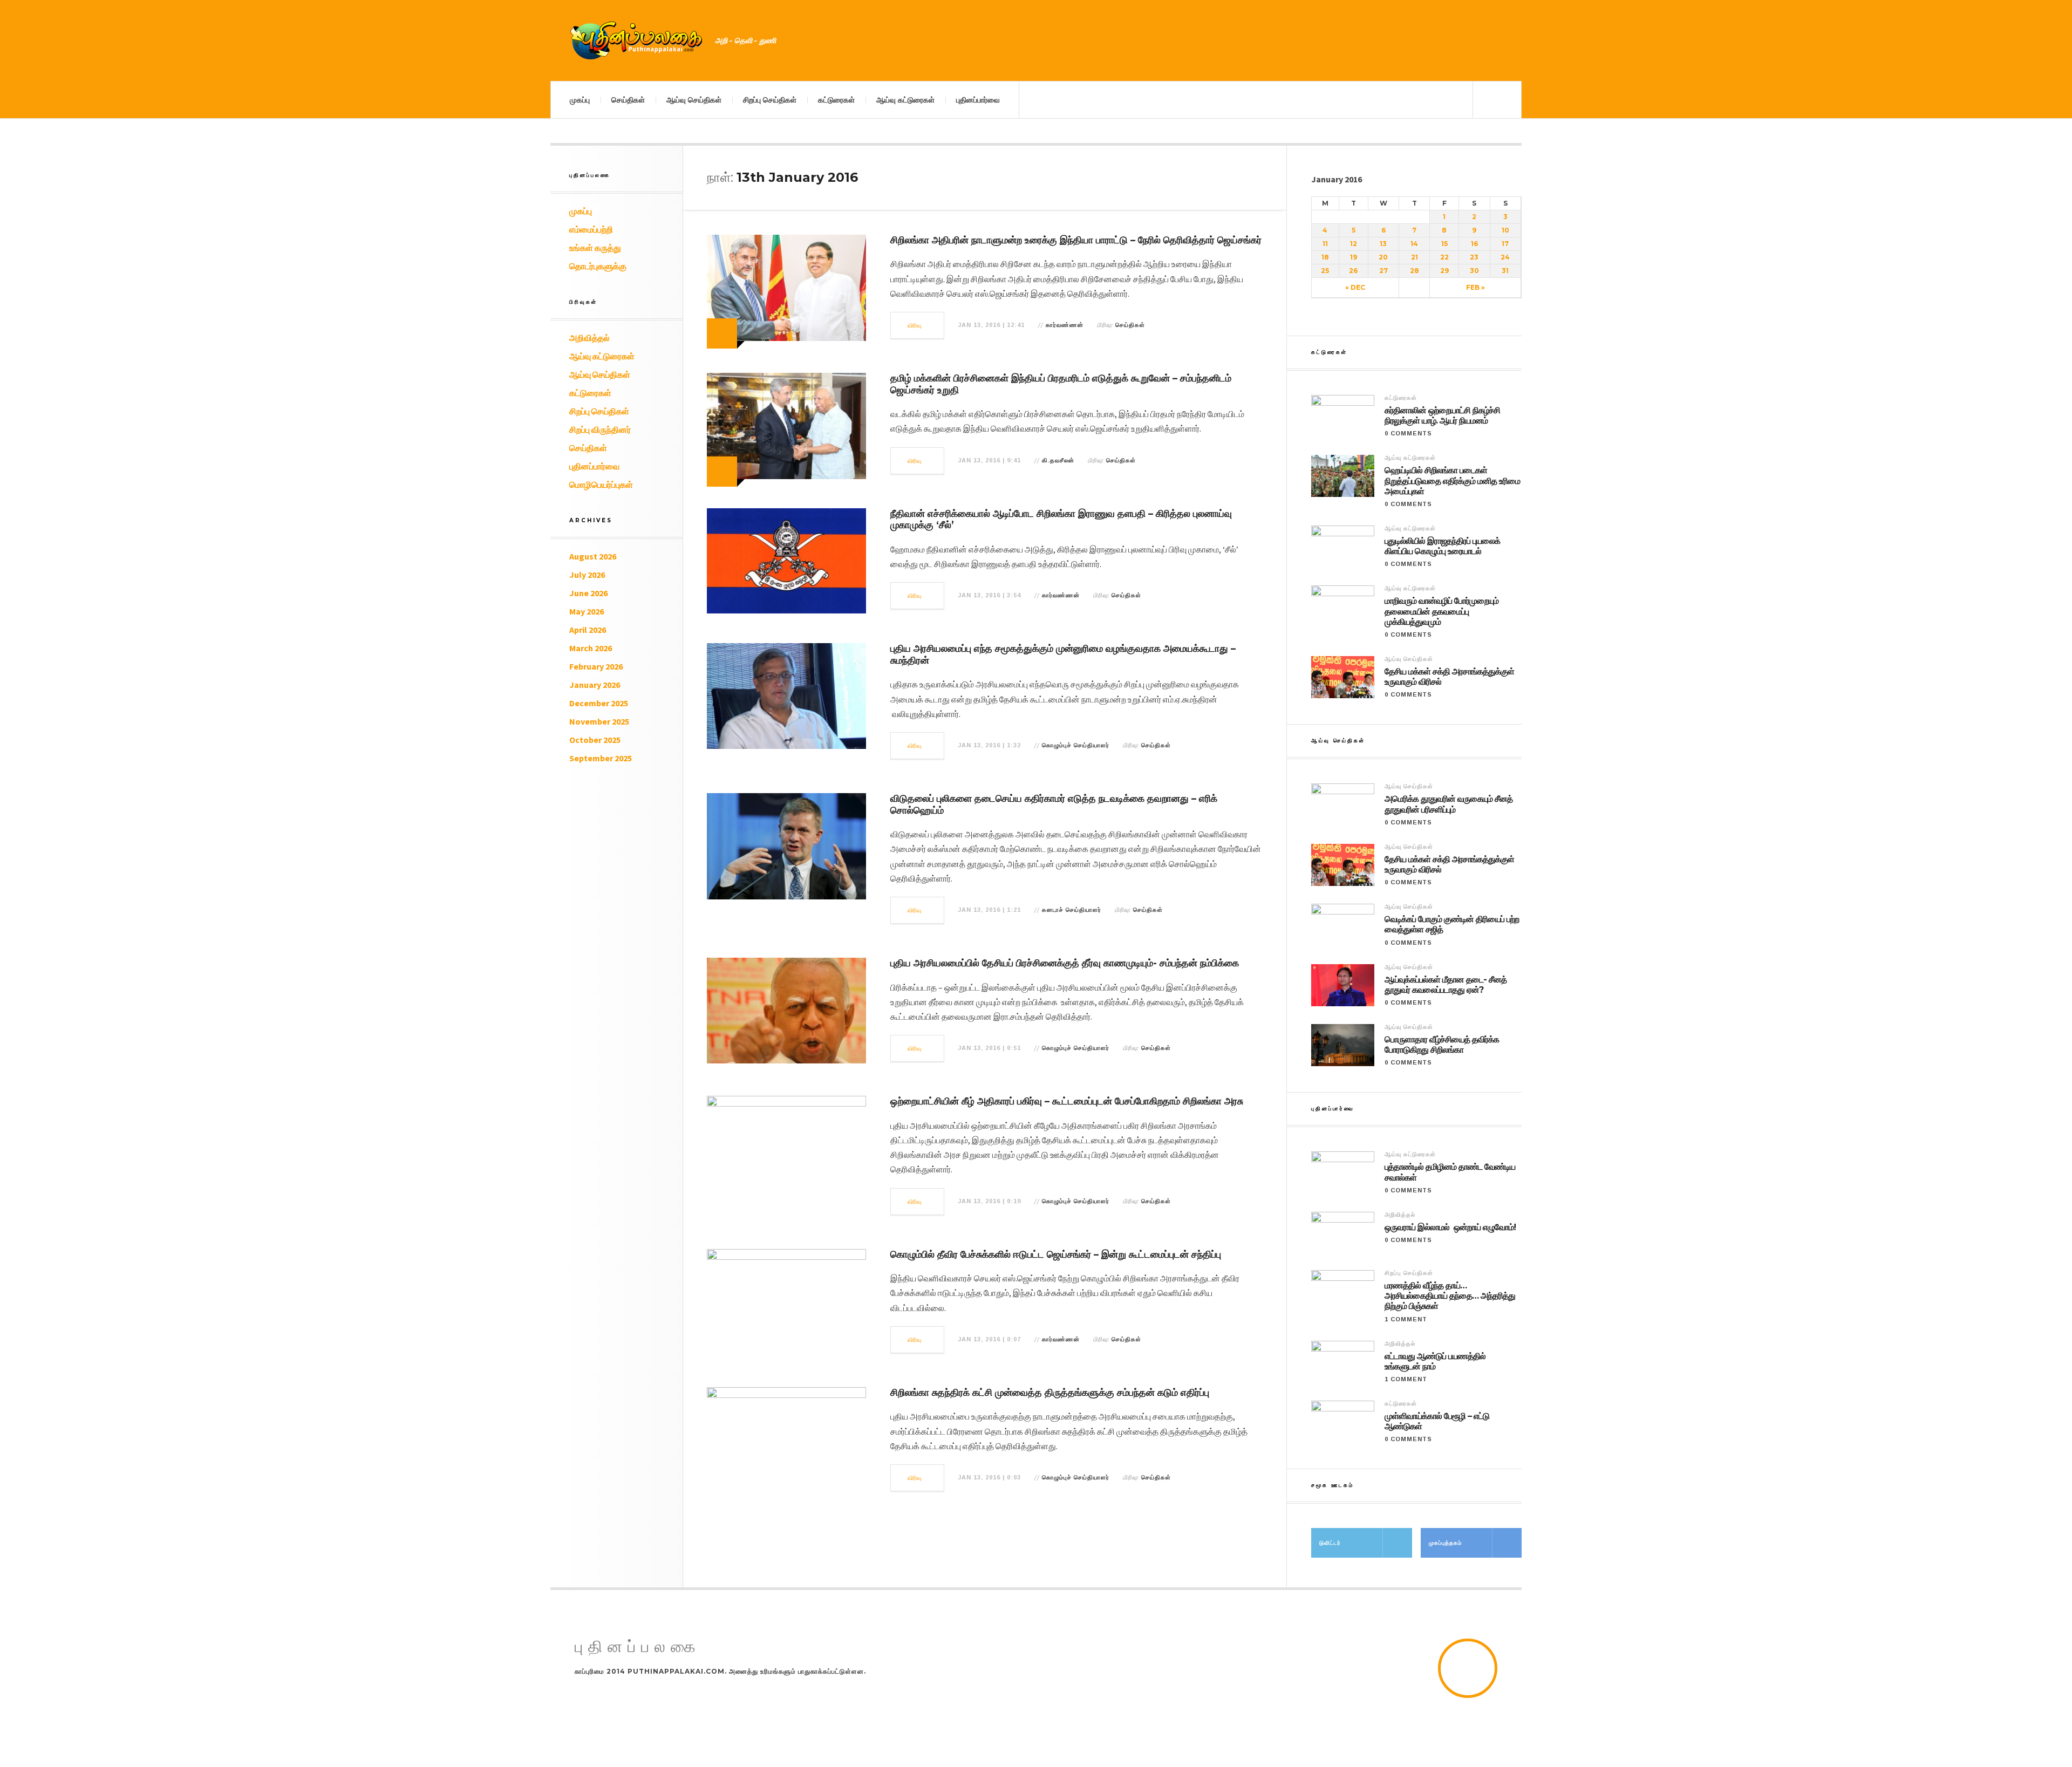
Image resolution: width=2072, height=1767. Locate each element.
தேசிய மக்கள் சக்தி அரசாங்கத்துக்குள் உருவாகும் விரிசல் (1449, 677)
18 (1325, 257)
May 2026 (587, 611)
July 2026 (587, 575)
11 (1325, 244)
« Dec (1355, 287)
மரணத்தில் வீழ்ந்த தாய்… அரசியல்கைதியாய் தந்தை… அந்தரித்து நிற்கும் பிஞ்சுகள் (1450, 1296)
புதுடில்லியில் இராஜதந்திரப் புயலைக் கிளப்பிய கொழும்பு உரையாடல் (1442, 546)
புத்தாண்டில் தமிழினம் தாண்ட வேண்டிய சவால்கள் (1450, 1172)
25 (1325, 271)
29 (1444, 271)
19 (1354, 257)
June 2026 (588, 593)
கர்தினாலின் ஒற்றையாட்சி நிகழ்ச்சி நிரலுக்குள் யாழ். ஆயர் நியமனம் (1442, 415)
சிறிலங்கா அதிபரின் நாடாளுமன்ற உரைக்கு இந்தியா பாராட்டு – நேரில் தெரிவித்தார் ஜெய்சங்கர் (1076, 240)
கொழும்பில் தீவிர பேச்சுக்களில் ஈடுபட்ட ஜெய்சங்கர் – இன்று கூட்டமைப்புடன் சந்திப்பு (1056, 1254)
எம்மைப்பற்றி (591, 229)
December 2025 (599, 703)
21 (1415, 257)
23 (1474, 257)
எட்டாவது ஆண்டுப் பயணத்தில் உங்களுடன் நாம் (1435, 1361)
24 (1505, 257)
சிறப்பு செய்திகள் (770, 100)
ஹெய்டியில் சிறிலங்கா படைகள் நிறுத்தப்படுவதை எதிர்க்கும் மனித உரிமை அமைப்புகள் (1452, 480)
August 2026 (593, 556)
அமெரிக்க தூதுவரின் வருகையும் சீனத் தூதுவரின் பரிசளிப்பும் (1449, 804)
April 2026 (588, 630)
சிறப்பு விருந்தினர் (600, 429)
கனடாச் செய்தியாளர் (1072, 910)
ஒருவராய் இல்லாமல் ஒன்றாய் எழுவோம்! (1450, 1227)
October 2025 (595, 740)
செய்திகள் (628, 100)
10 (1505, 230)
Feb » (1475, 287)
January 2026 (595, 685)
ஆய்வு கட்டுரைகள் (905, 100)
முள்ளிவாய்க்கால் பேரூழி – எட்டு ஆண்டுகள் (1437, 1421)
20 (1383, 257)
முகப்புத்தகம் (1445, 1543)
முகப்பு (580, 100)
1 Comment (1406, 1319)
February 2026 (596, 666)
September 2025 (601, 758)
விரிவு (915, 325)
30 (1474, 271)
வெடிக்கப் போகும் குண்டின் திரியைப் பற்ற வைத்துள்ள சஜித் (1452, 924)
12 (1354, 244)
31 (1505, 271)
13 (1383, 244)
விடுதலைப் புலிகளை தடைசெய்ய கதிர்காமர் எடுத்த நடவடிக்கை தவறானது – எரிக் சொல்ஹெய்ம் (1054, 804)
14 (1414, 244)
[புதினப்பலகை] (637, 40)
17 (1505, 244)
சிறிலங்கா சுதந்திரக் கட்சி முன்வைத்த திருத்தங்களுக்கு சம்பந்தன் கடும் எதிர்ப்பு (1050, 1393)
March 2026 (591, 648)
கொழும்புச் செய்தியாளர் (1076, 745)
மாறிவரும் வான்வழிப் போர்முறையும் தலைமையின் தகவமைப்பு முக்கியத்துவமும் (1441, 611)
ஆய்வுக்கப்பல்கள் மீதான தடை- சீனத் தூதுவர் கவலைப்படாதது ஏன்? (1446, 985)
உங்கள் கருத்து (595, 248)
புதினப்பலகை (638, 1647)
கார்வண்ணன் (1065, 325)
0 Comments (1408, 433)
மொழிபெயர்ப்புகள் (601, 485)
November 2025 (599, 721)
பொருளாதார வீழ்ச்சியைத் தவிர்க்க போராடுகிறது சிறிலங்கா (1442, 1045)
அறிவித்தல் (589, 338)
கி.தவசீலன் (1058, 460)
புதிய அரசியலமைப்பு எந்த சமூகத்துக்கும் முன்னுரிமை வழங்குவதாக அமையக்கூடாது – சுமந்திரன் (1063, 654)
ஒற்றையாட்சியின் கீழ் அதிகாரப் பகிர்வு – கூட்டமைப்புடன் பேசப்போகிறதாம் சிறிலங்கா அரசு (1067, 1101)
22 (1444, 257)
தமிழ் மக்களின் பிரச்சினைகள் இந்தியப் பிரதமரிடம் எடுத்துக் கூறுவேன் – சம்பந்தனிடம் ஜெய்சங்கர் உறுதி (1061, 384)
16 (1474, 244)
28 (1415, 271)
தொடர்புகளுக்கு (598, 266)
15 (1444, 244)
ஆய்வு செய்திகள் (694, 100)
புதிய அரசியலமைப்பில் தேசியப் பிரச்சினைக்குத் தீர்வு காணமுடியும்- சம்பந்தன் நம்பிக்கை (1065, 963)
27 (1383, 271)
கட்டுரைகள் (836, 100)
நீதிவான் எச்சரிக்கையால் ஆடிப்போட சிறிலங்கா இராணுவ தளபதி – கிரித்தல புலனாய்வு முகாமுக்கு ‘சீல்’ (1061, 520)
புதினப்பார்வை (978, 100)
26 (1353, 271)
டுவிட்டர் (1330, 1543)
